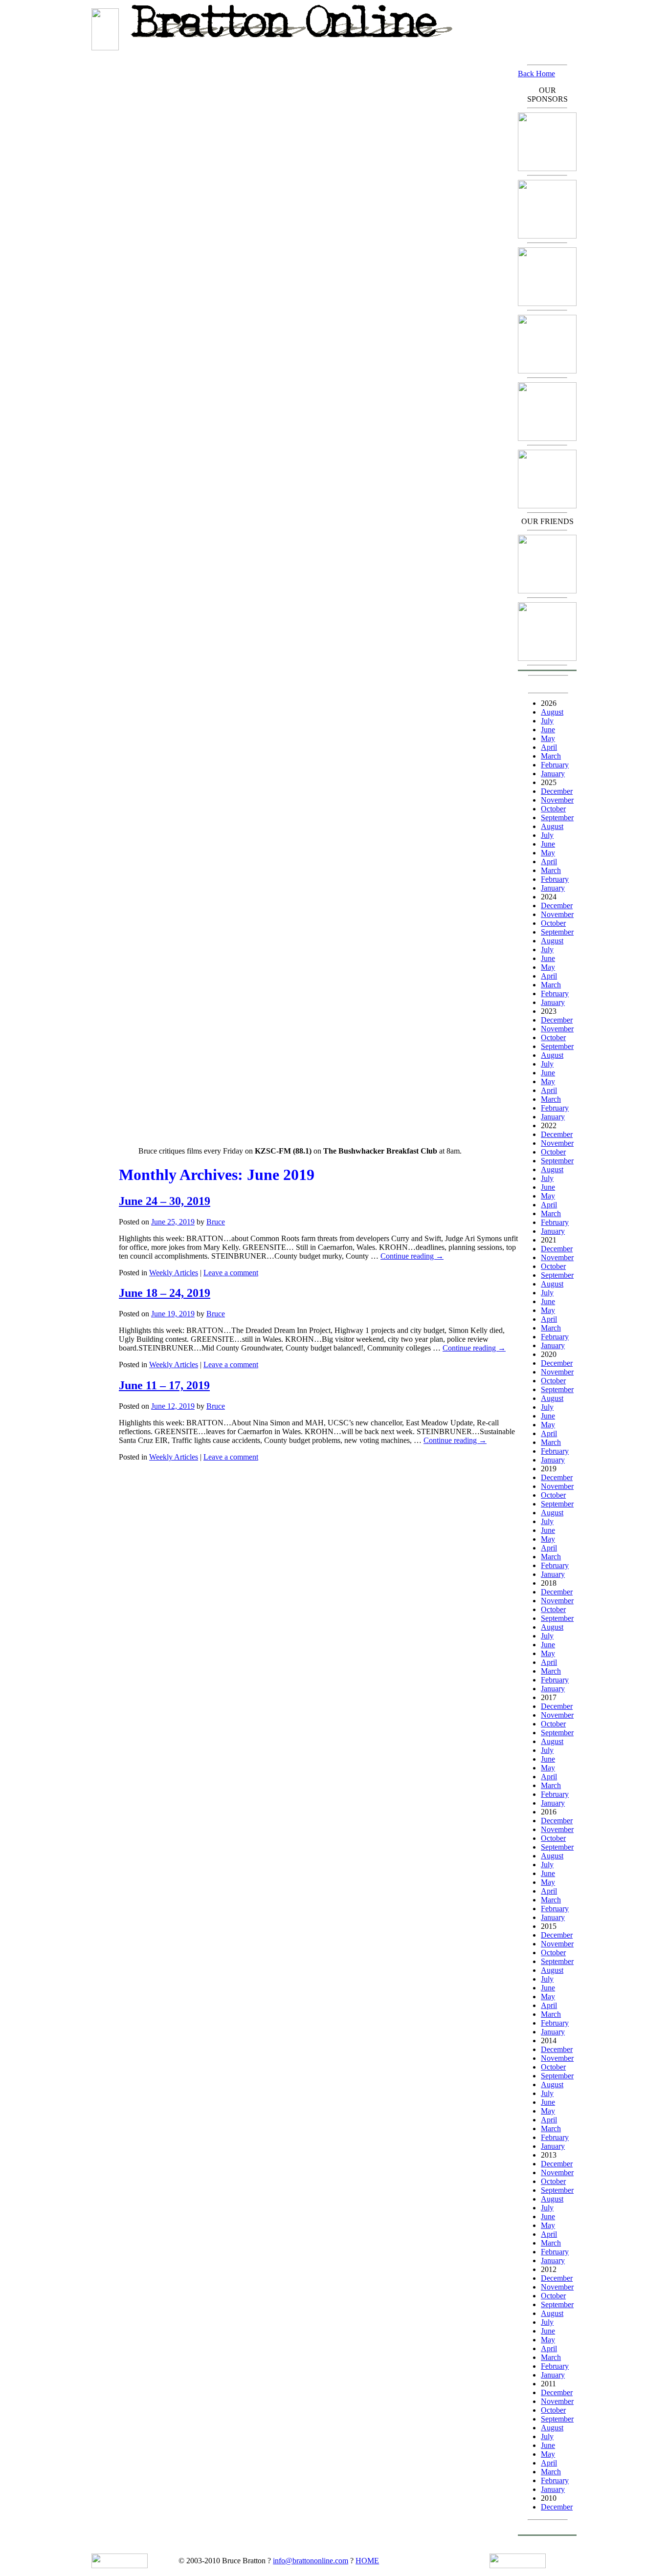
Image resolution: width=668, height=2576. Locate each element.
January (553, 774)
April (549, 747)
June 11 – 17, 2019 (164, 1385)
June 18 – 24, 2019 (165, 1293)
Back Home (536, 74)
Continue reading (412, 1256)
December (557, 791)
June (548, 730)
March (551, 756)
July (547, 721)
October (553, 809)
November (557, 800)
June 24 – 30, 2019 (165, 1201)
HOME (367, 2561)
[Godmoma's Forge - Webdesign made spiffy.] (547, 371)
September (557, 818)
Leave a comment (231, 1273)
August (552, 712)
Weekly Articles (174, 1273)
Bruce (216, 1222)
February (555, 765)
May (548, 738)
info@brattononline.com (311, 2561)
